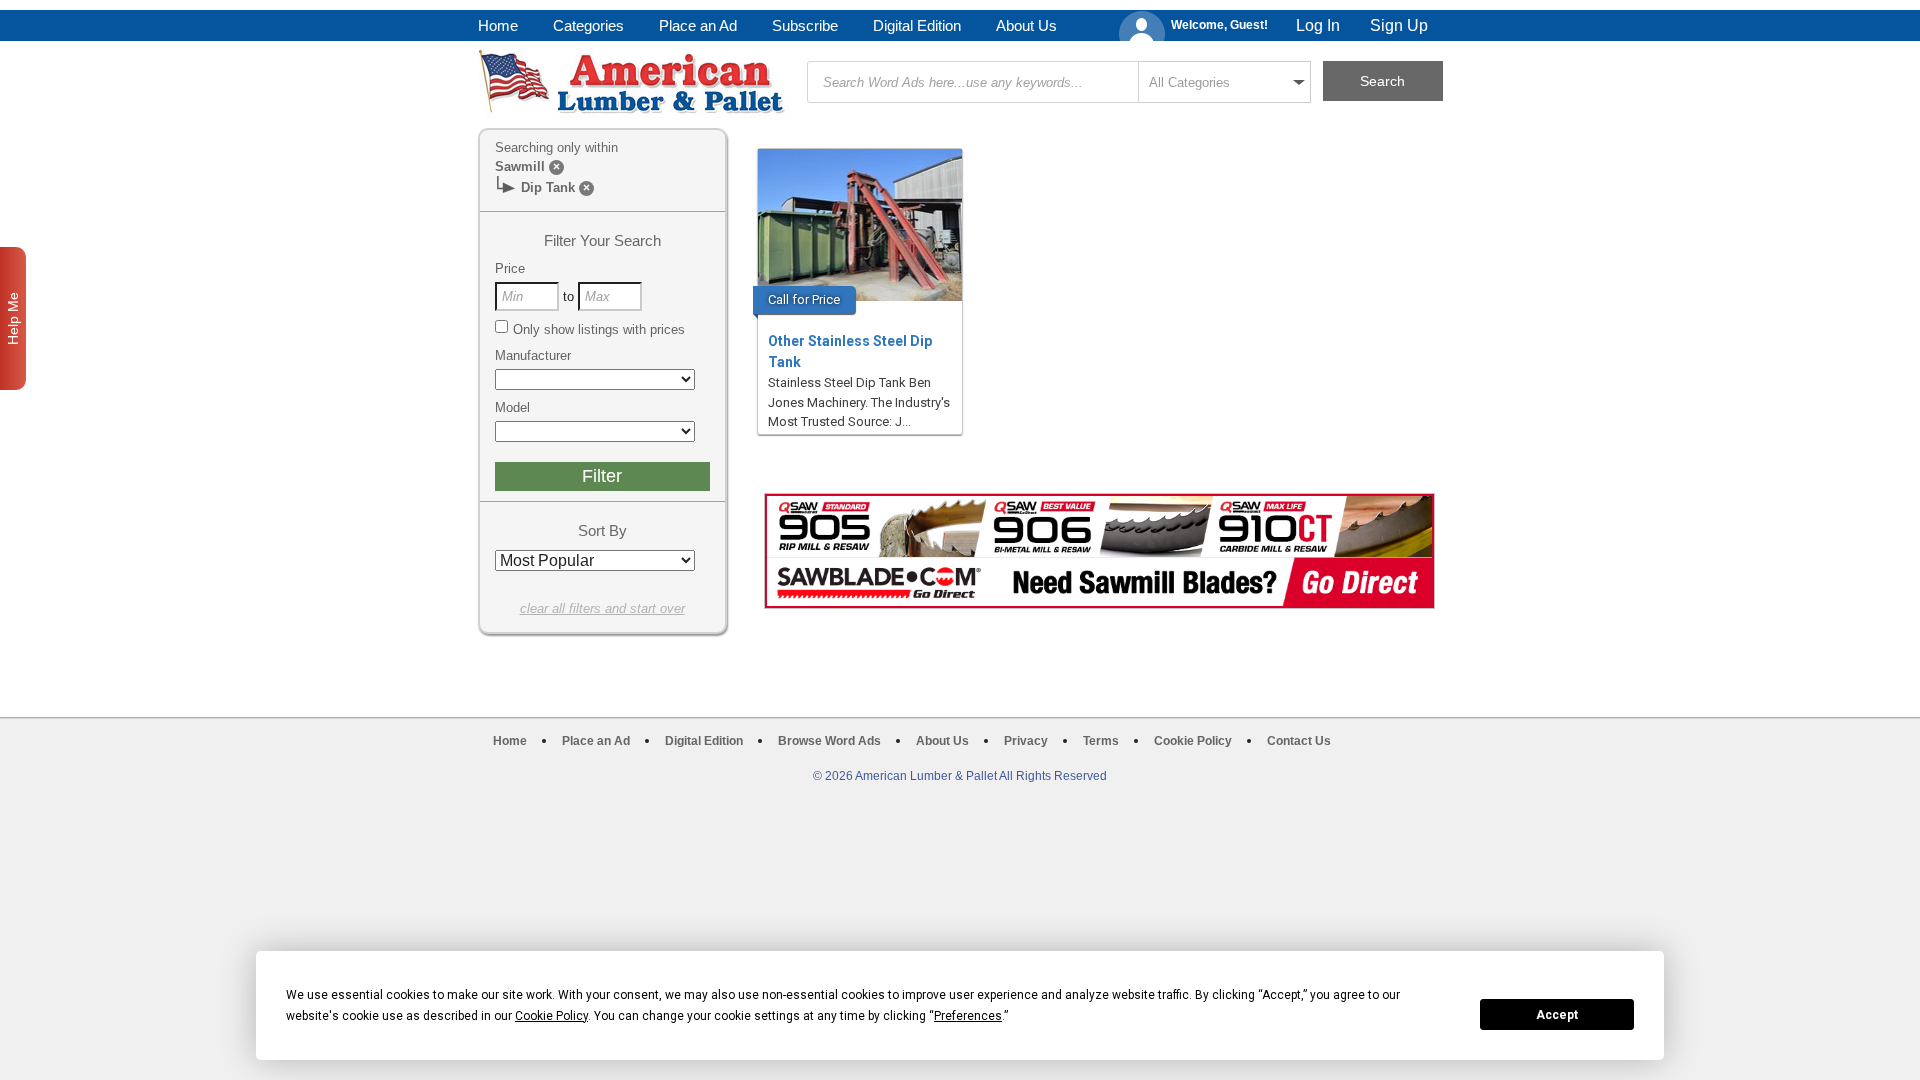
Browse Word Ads (829, 741)
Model (512, 407)
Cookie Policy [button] (551, 1016)
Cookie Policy (1193, 741)
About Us (1026, 25)
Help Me (13, 318)
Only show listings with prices (599, 329)
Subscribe (805, 25)
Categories (588, 25)
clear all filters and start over (602, 608)
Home (498, 25)
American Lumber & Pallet (634, 82)
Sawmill (520, 166)
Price (510, 268)
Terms (1101, 741)
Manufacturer (533, 355)
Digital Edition (917, 25)
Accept (1557, 1015)
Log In (1318, 25)
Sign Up (1399, 25)
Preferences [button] (968, 1016)
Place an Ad (698, 25)
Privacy (1026, 741)
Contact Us (1299, 741)
